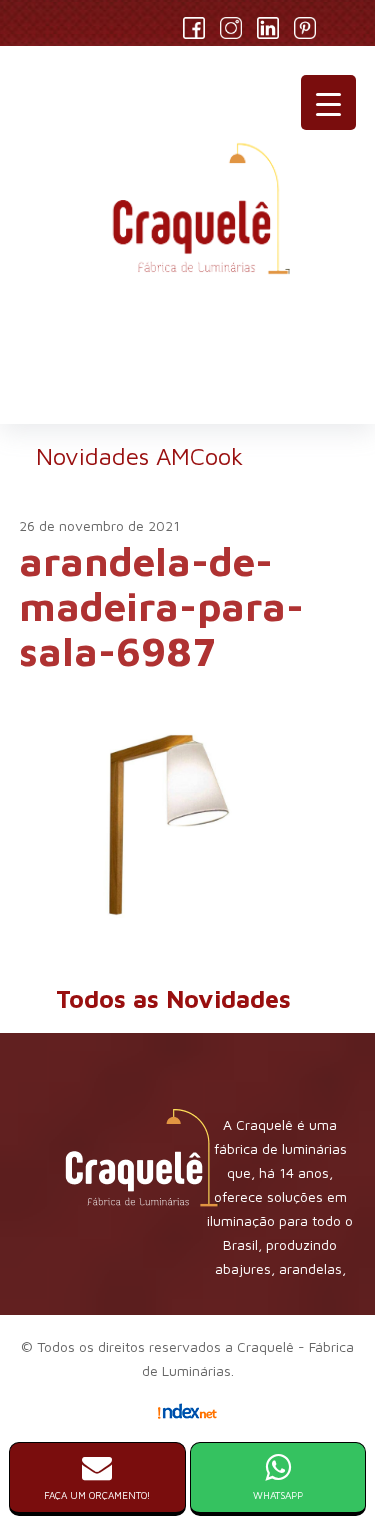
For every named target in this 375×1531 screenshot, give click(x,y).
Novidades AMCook (139, 456)
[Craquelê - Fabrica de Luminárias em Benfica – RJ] (188, 217)
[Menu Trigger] (328, 102)
